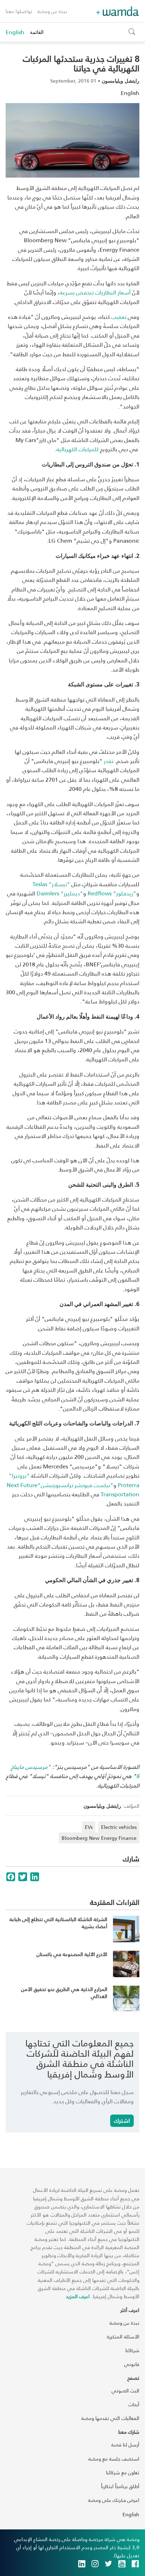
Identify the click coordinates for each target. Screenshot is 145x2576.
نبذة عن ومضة (52, 11)
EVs (89, 1827)
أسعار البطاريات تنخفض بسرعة (95, 292)
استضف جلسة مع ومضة (114, 2459)
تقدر (109, 761)
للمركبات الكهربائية (77, 449)
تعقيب (119, 317)
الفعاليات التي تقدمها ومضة (110, 2418)
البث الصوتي (125, 2390)
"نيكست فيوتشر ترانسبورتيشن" (73, 1489)
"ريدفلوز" (112, 893)
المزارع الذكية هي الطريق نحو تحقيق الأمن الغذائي (64, 1993)
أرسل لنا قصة (125, 2444)
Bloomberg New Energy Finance (99, 1838)
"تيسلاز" (51, 884)
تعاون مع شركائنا (123, 2472)
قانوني (132, 2364)
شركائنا (132, 2350)
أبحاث (134, 2404)
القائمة (37, 32)
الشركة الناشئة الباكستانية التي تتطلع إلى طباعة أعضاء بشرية (58, 1923)
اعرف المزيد (78, 2296)
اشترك (122, 2120)
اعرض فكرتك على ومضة (114, 2500)
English (15, 32)
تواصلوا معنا (19, 11)
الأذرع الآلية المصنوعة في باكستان (72, 1954)
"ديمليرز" (60, 893)
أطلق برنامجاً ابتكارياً (120, 2486)
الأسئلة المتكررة (123, 2336)
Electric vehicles (119, 1827)
